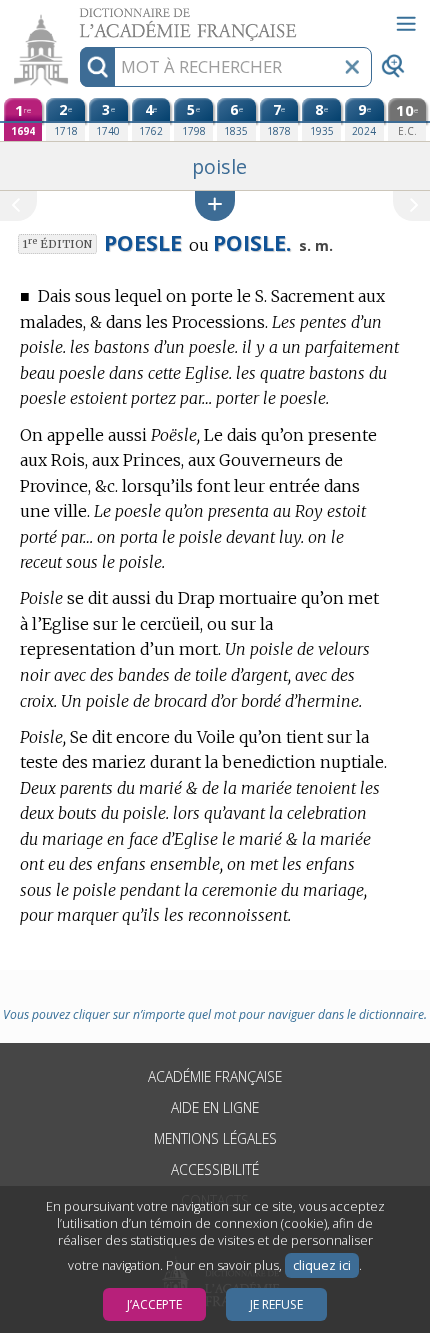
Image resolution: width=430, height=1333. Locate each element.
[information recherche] (97, 67)
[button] (215, 205)
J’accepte (154, 1304)
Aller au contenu (77, 17)
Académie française (215, 1076)
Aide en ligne (215, 1107)
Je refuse (276, 1304)
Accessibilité (215, 1169)
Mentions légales (215, 1138)
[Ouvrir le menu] (406, 24)
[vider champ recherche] (352, 67)
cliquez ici (322, 1265)
